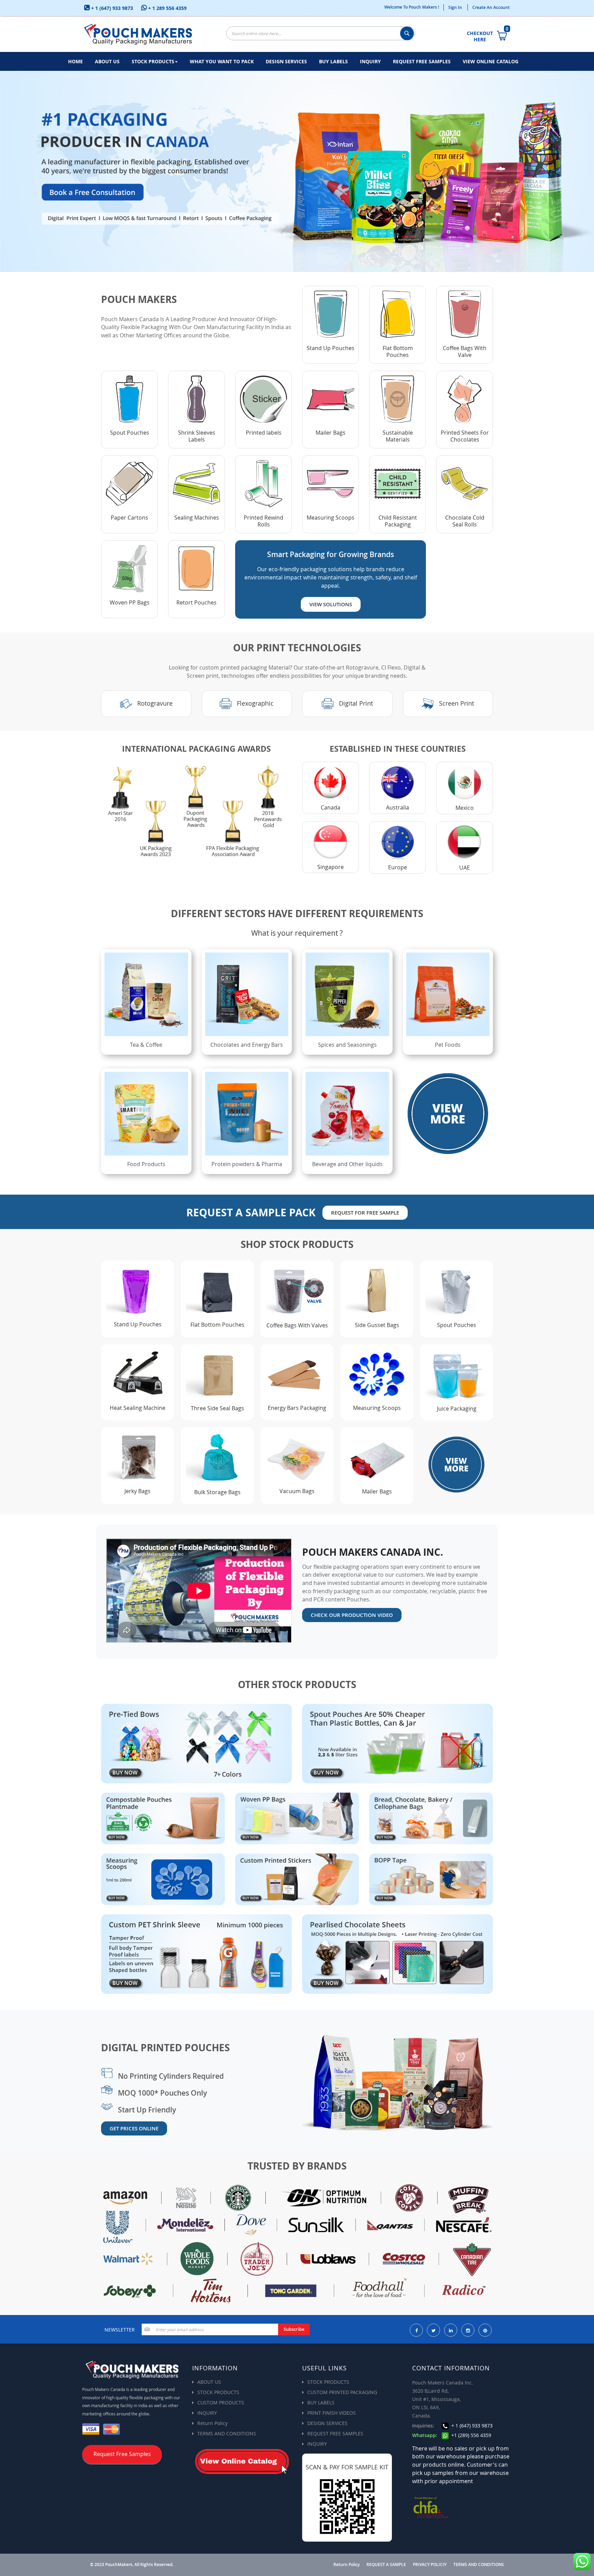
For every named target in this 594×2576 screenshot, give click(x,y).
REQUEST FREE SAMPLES (335, 2433)
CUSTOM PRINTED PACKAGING (342, 2392)
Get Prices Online (134, 2128)
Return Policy (212, 2423)
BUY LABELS (321, 2403)
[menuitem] (75, 61)
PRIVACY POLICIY (430, 2565)
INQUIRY (207, 2413)
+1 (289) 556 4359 (471, 2435)
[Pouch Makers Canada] (138, 34)
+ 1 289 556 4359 (167, 8)
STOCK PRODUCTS (218, 2392)
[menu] (297, 61)
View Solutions (331, 604)
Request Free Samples (122, 2454)
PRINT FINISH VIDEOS (332, 2413)
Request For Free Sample (365, 1213)
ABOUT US (209, 2382)
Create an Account (491, 7)
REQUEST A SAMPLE (386, 2565)
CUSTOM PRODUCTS (221, 2403)
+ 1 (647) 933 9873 (111, 8)
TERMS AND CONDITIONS (227, 2433)
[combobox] (321, 33)
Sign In (455, 7)
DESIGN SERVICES (327, 2423)
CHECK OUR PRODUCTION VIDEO (352, 1615)
